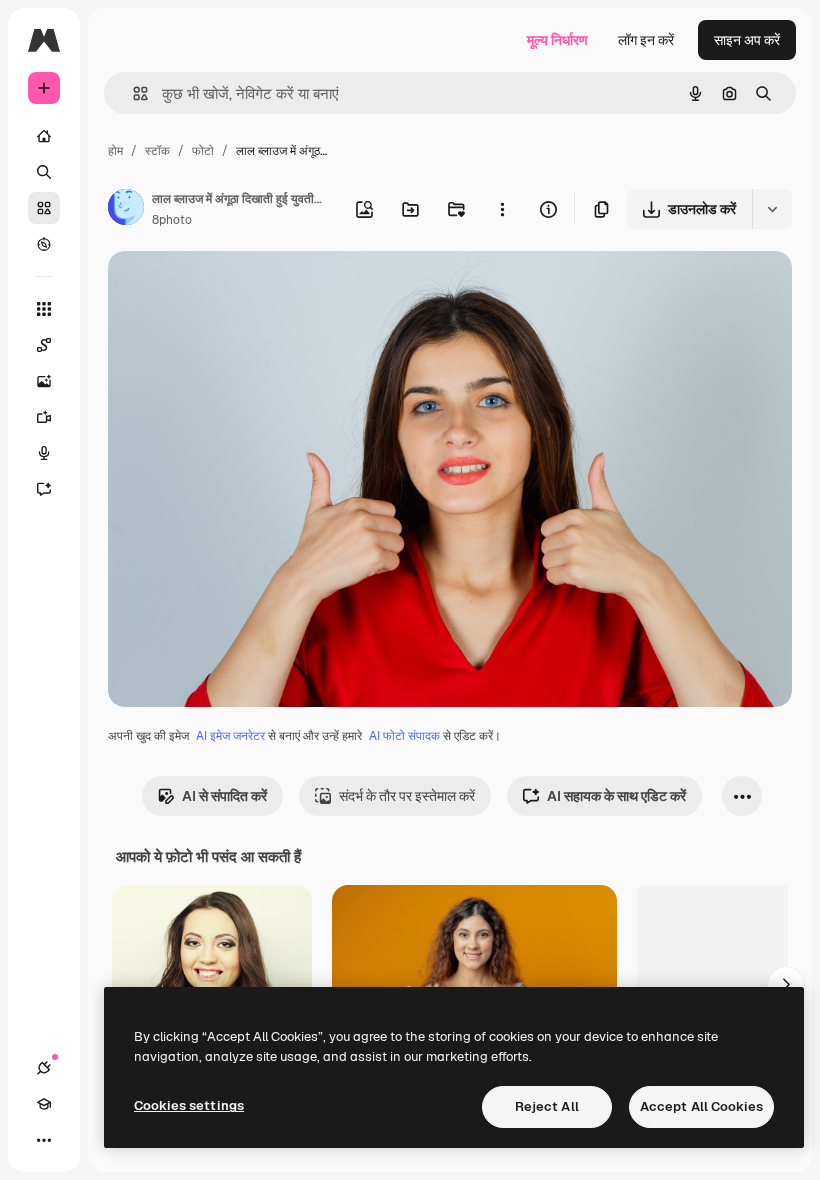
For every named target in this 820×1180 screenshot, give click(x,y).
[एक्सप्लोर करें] (44, 244)
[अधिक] (44, 1140)
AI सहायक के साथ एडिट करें (616, 796)
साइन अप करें (747, 40)
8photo (172, 220)
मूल (217, 289)
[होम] (44, 136)
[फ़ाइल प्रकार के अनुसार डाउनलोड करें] (772, 209)
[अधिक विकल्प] (502, 209)
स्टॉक (157, 151)
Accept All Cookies (701, 1106)
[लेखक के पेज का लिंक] (126, 210)
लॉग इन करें (646, 40)
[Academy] (44, 1104)
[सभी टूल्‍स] (44, 309)
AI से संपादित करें (224, 796)
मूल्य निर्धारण (557, 40)
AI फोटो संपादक (404, 736)
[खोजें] (44, 172)
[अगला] (786, 985)
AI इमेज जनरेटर (230, 736)
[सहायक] (44, 489)
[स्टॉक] (44, 208)
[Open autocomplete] (132, 93)
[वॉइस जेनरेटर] (44, 453)
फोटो (203, 151)
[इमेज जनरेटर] (44, 381)
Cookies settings (189, 1105)
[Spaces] (44, 345)
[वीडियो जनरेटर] (44, 417)
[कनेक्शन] (44, 1068)
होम (115, 151)
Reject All (547, 1106)
